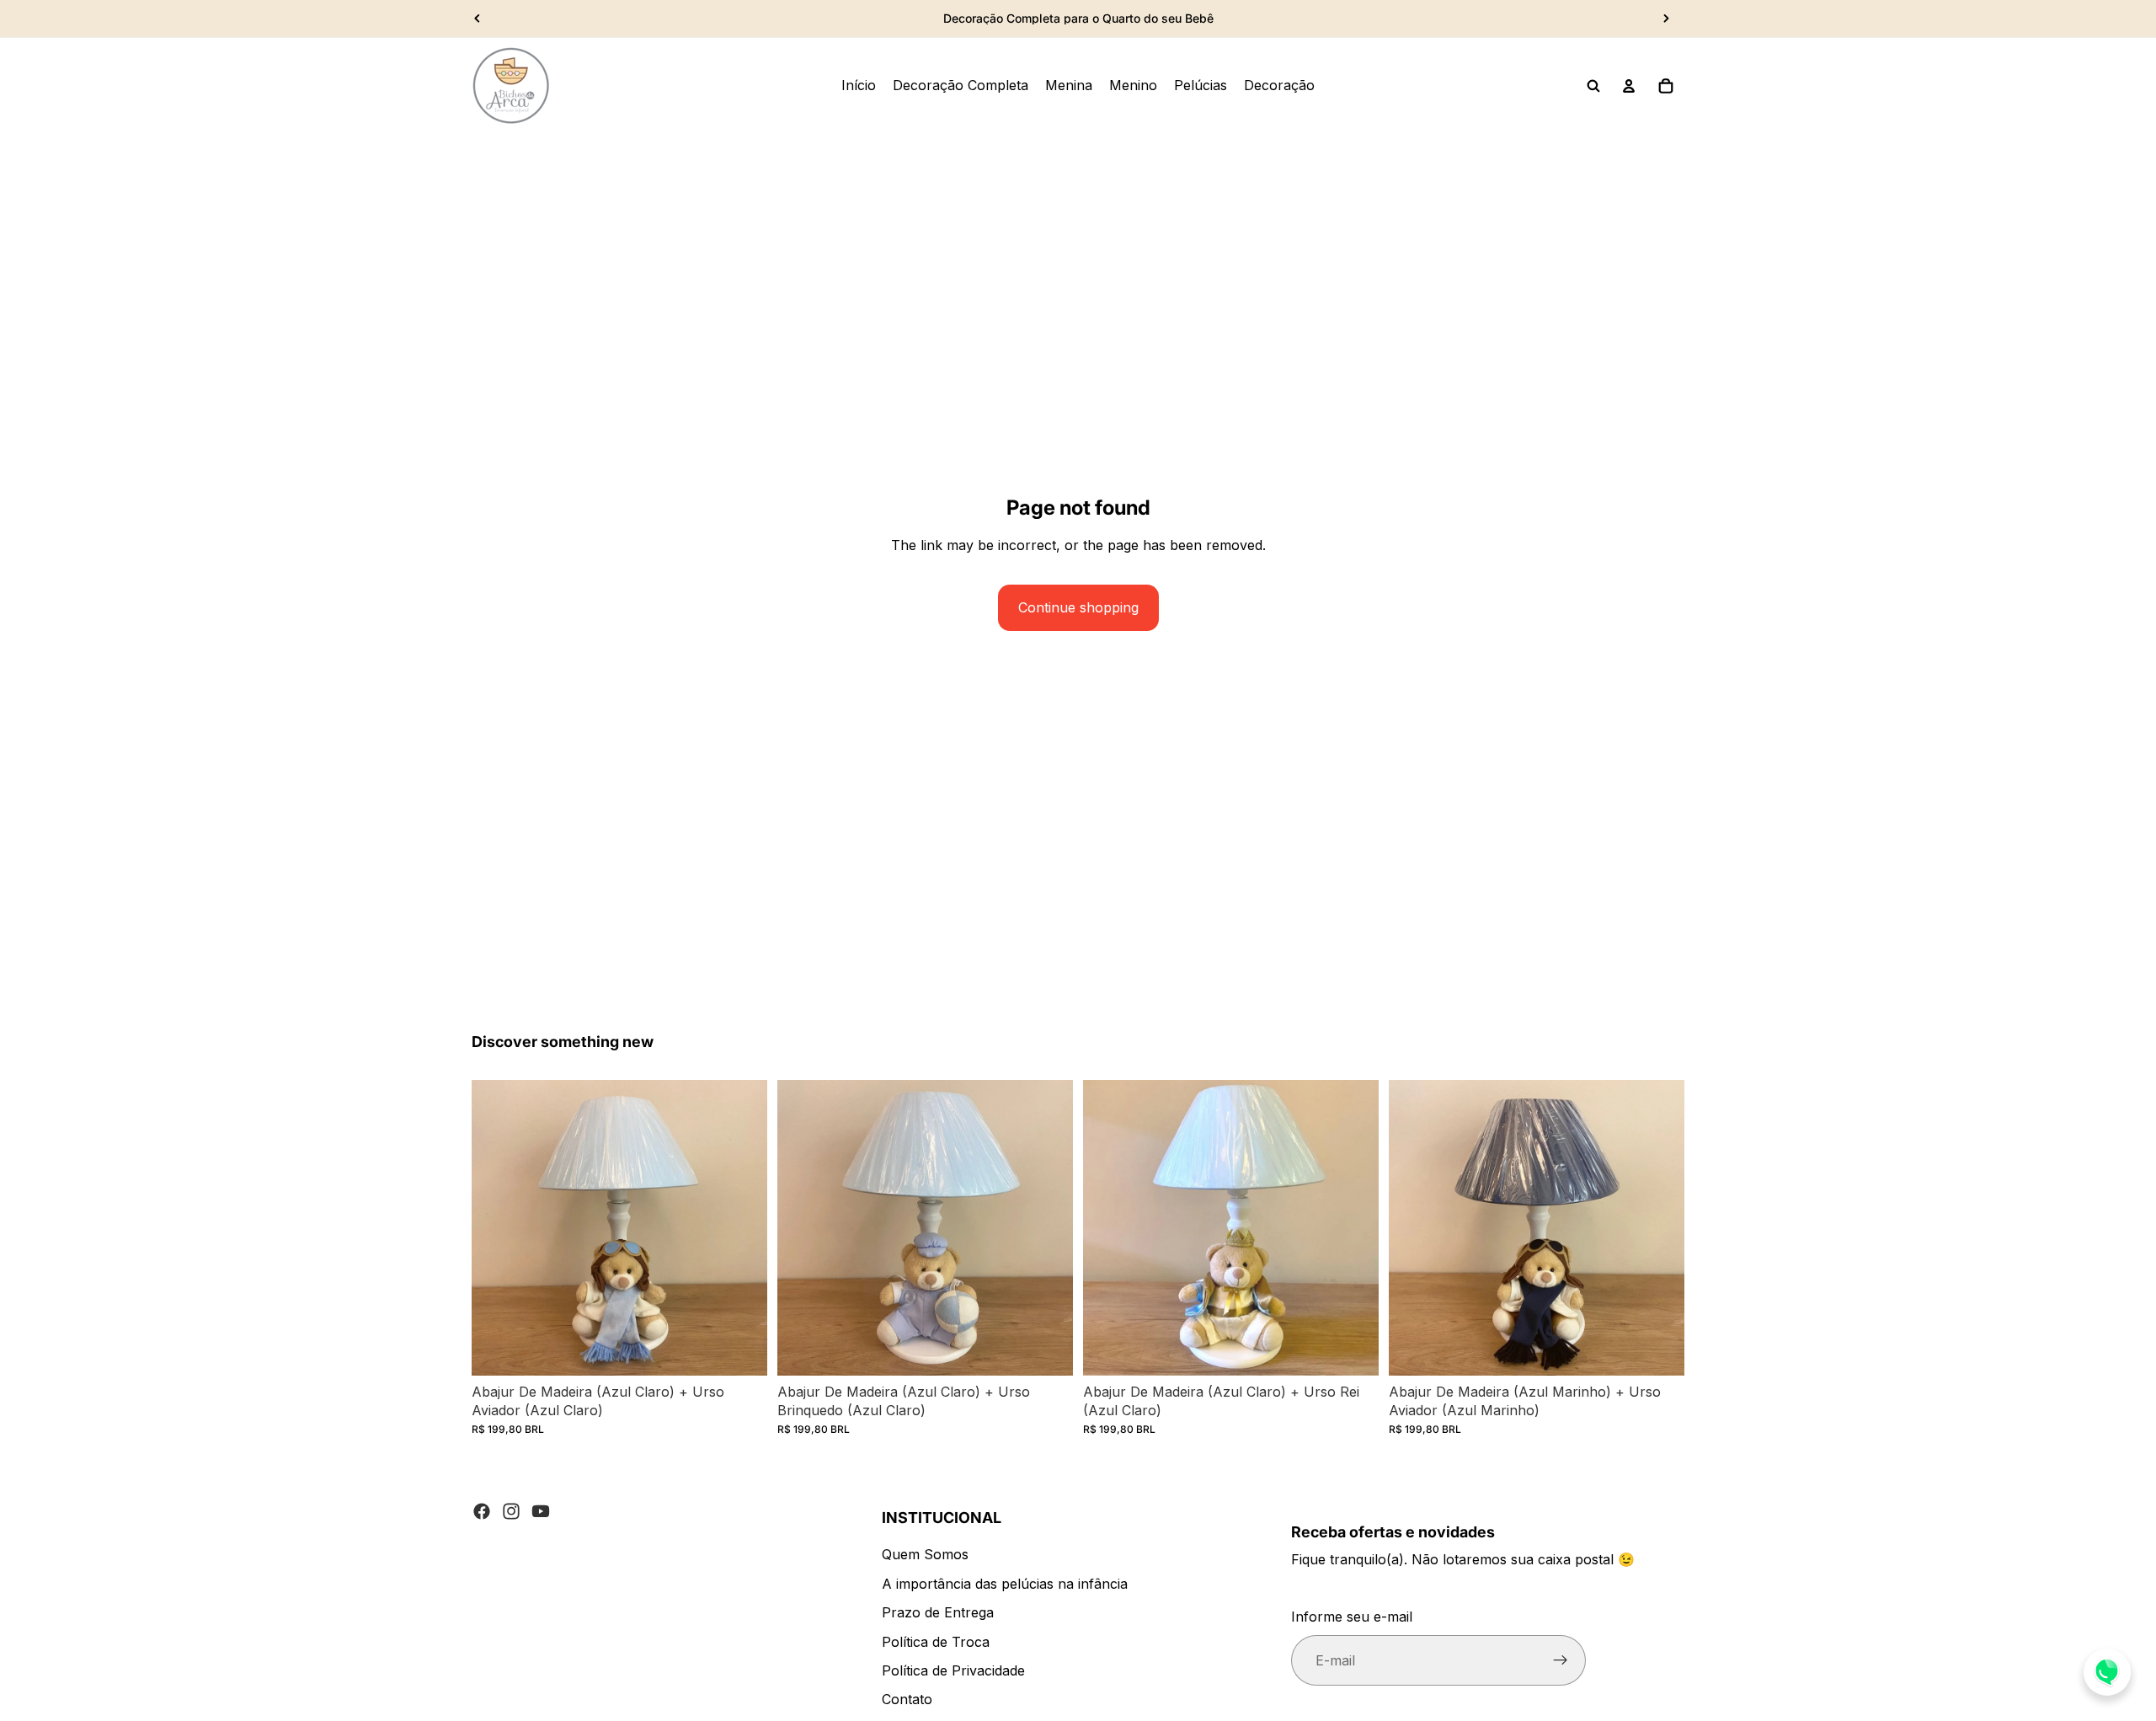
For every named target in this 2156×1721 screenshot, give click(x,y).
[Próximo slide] (1666, 19)
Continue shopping (1078, 607)
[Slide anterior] (478, 19)
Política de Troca (936, 1642)
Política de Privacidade (953, 1670)
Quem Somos (925, 1554)
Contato (907, 1699)
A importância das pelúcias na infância (1005, 1584)
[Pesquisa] (1593, 86)
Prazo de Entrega (938, 1612)
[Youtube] (541, 1511)
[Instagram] (511, 1511)
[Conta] (1629, 86)
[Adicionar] (741, 1350)
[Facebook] (482, 1511)
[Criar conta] (1561, 1660)
